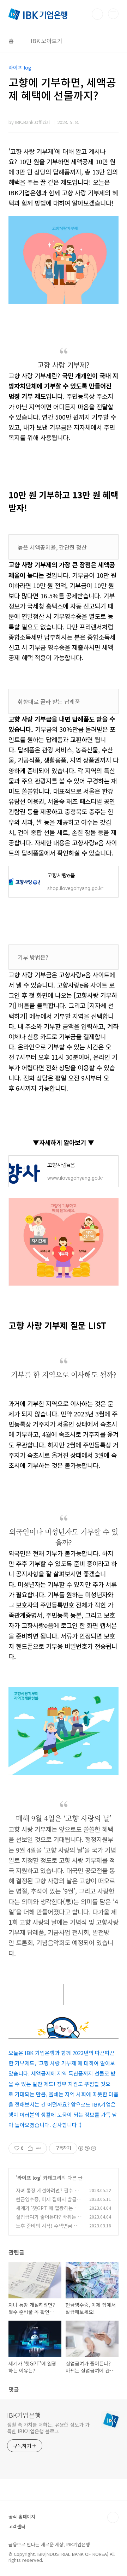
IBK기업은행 (24, 2415)
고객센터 (17, 2526)
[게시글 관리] (39, 2148)
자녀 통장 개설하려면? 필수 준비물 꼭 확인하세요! (47, 2194)
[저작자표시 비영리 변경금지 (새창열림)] (87, 2148)
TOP (113, 2517)
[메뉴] (113, 14)
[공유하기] (30, 2148)
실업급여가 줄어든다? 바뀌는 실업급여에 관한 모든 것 (49, 2220)
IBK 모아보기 (47, 41)
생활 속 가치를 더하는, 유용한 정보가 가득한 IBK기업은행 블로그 (48, 2428)
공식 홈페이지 (22, 2516)
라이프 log (29, 2178)
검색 (97, 14)
